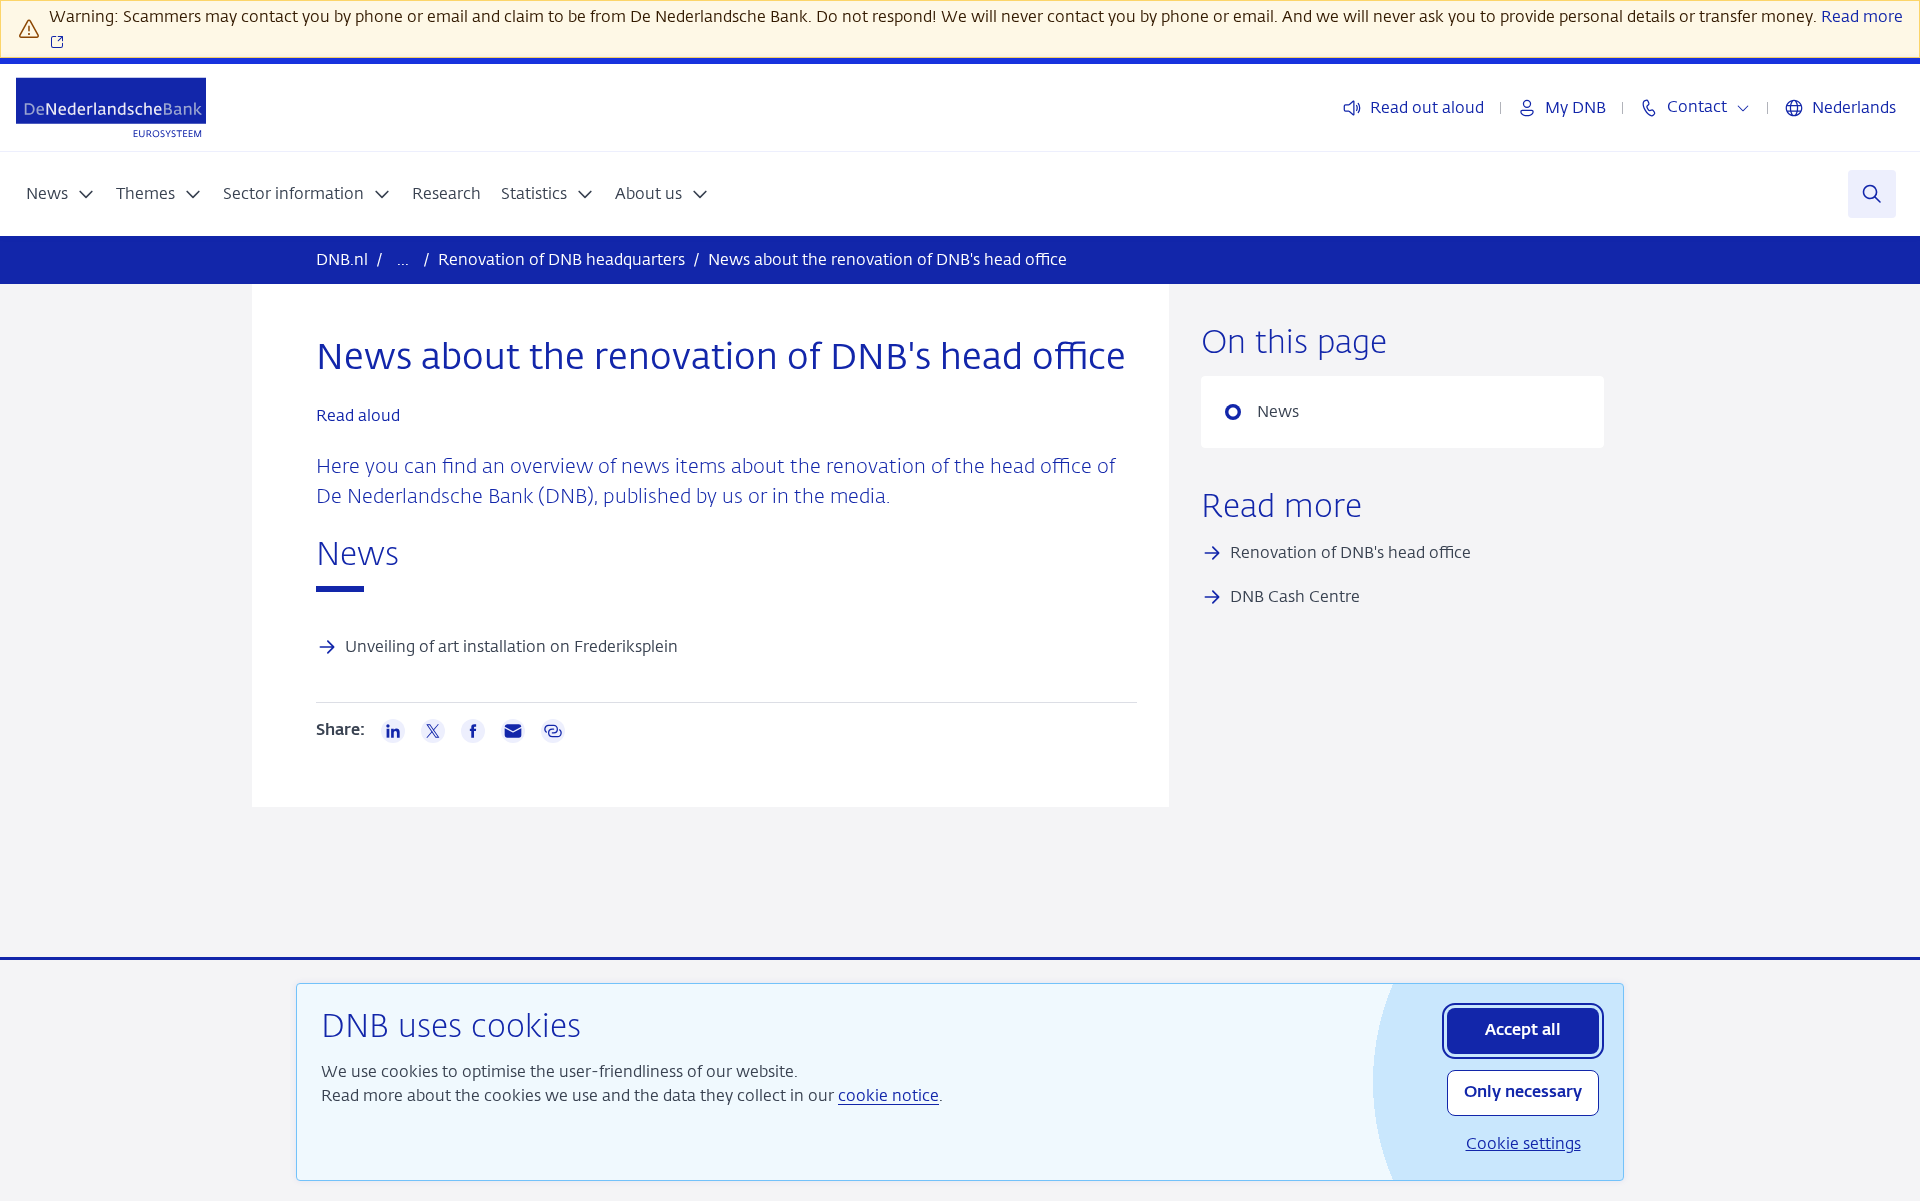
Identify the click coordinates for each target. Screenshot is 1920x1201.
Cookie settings (1523, 1143)
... (403, 259)
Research (446, 193)
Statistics (534, 193)
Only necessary (1523, 1093)
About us (648, 193)
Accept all (1523, 1031)
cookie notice (888, 1095)
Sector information (293, 193)
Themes (145, 193)
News (47, 193)
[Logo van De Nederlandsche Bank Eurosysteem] (111, 107)
